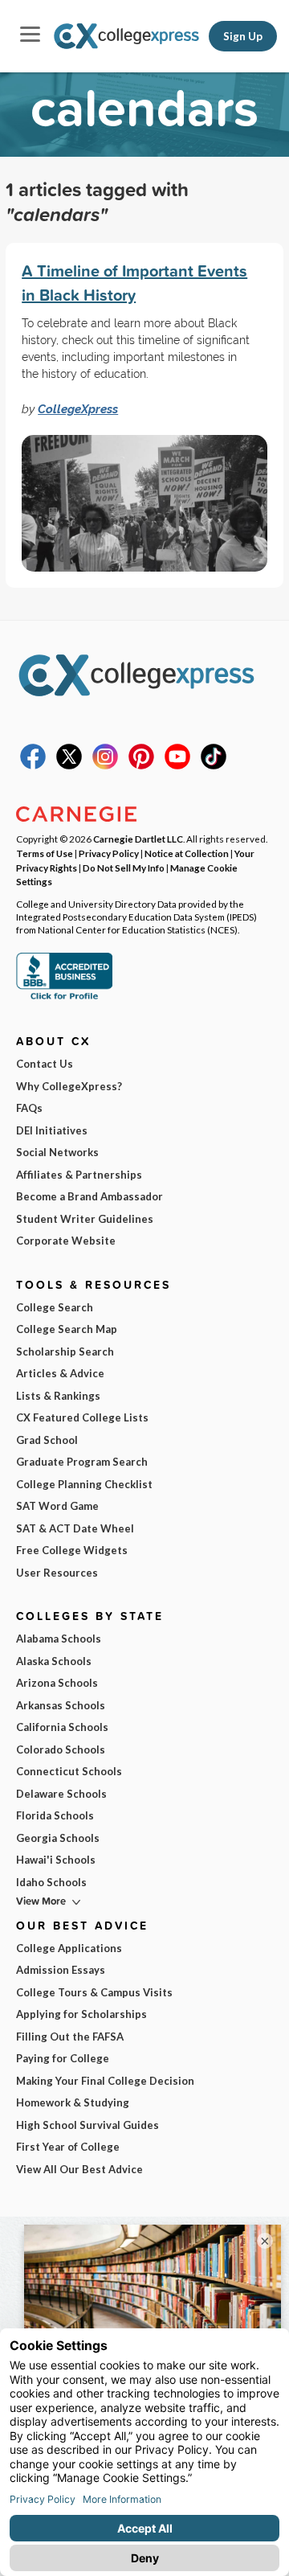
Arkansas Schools (61, 1705)
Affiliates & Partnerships (79, 1175)
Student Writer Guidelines (85, 1219)
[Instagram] (105, 765)
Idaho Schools (51, 1882)
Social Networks (57, 1152)
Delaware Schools (61, 1794)
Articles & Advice (60, 1373)
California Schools (62, 1727)
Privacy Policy (109, 853)
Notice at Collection (187, 853)
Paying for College (63, 2058)
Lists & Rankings (58, 1396)
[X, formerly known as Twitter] (69, 765)
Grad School (47, 1440)
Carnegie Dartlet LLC (138, 839)
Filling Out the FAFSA (70, 2037)
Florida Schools (55, 1815)
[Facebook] (33, 765)
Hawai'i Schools (56, 1860)
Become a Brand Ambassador (90, 1196)
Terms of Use (45, 853)
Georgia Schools (58, 1838)
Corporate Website (66, 1241)
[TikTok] (214, 765)
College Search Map (67, 1329)
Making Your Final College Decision (105, 2081)
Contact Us (45, 1064)
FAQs (29, 1108)
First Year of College (68, 2147)
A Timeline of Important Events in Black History (134, 283)
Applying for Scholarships (81, 2014)
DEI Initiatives (52, 1130)
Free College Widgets (72, 1550)
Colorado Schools (61, 1749)
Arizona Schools (57, 1683)
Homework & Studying (73, 2102)
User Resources (57, 1573)
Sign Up (243, 36)
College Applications (69, 1948)
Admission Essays (61, 1970)
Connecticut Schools (69, 1771)
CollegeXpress (78, 409)
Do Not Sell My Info (124, 868)
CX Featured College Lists (82, 1417)
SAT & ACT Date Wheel (75, 1528)
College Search (55, 1307)
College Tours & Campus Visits (94, 1992)
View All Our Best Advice (79, 2169)
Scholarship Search (65, 1352)
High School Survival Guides (88, 2125)
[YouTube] (177, 765)
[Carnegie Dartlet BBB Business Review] (64, 998)
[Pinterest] (141, 765)
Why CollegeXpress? (69, 1086)
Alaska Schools (54, 1661)
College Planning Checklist (84, 1484)
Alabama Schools (59, 1639)
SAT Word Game (57, 1506)
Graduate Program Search (82, 1462)
